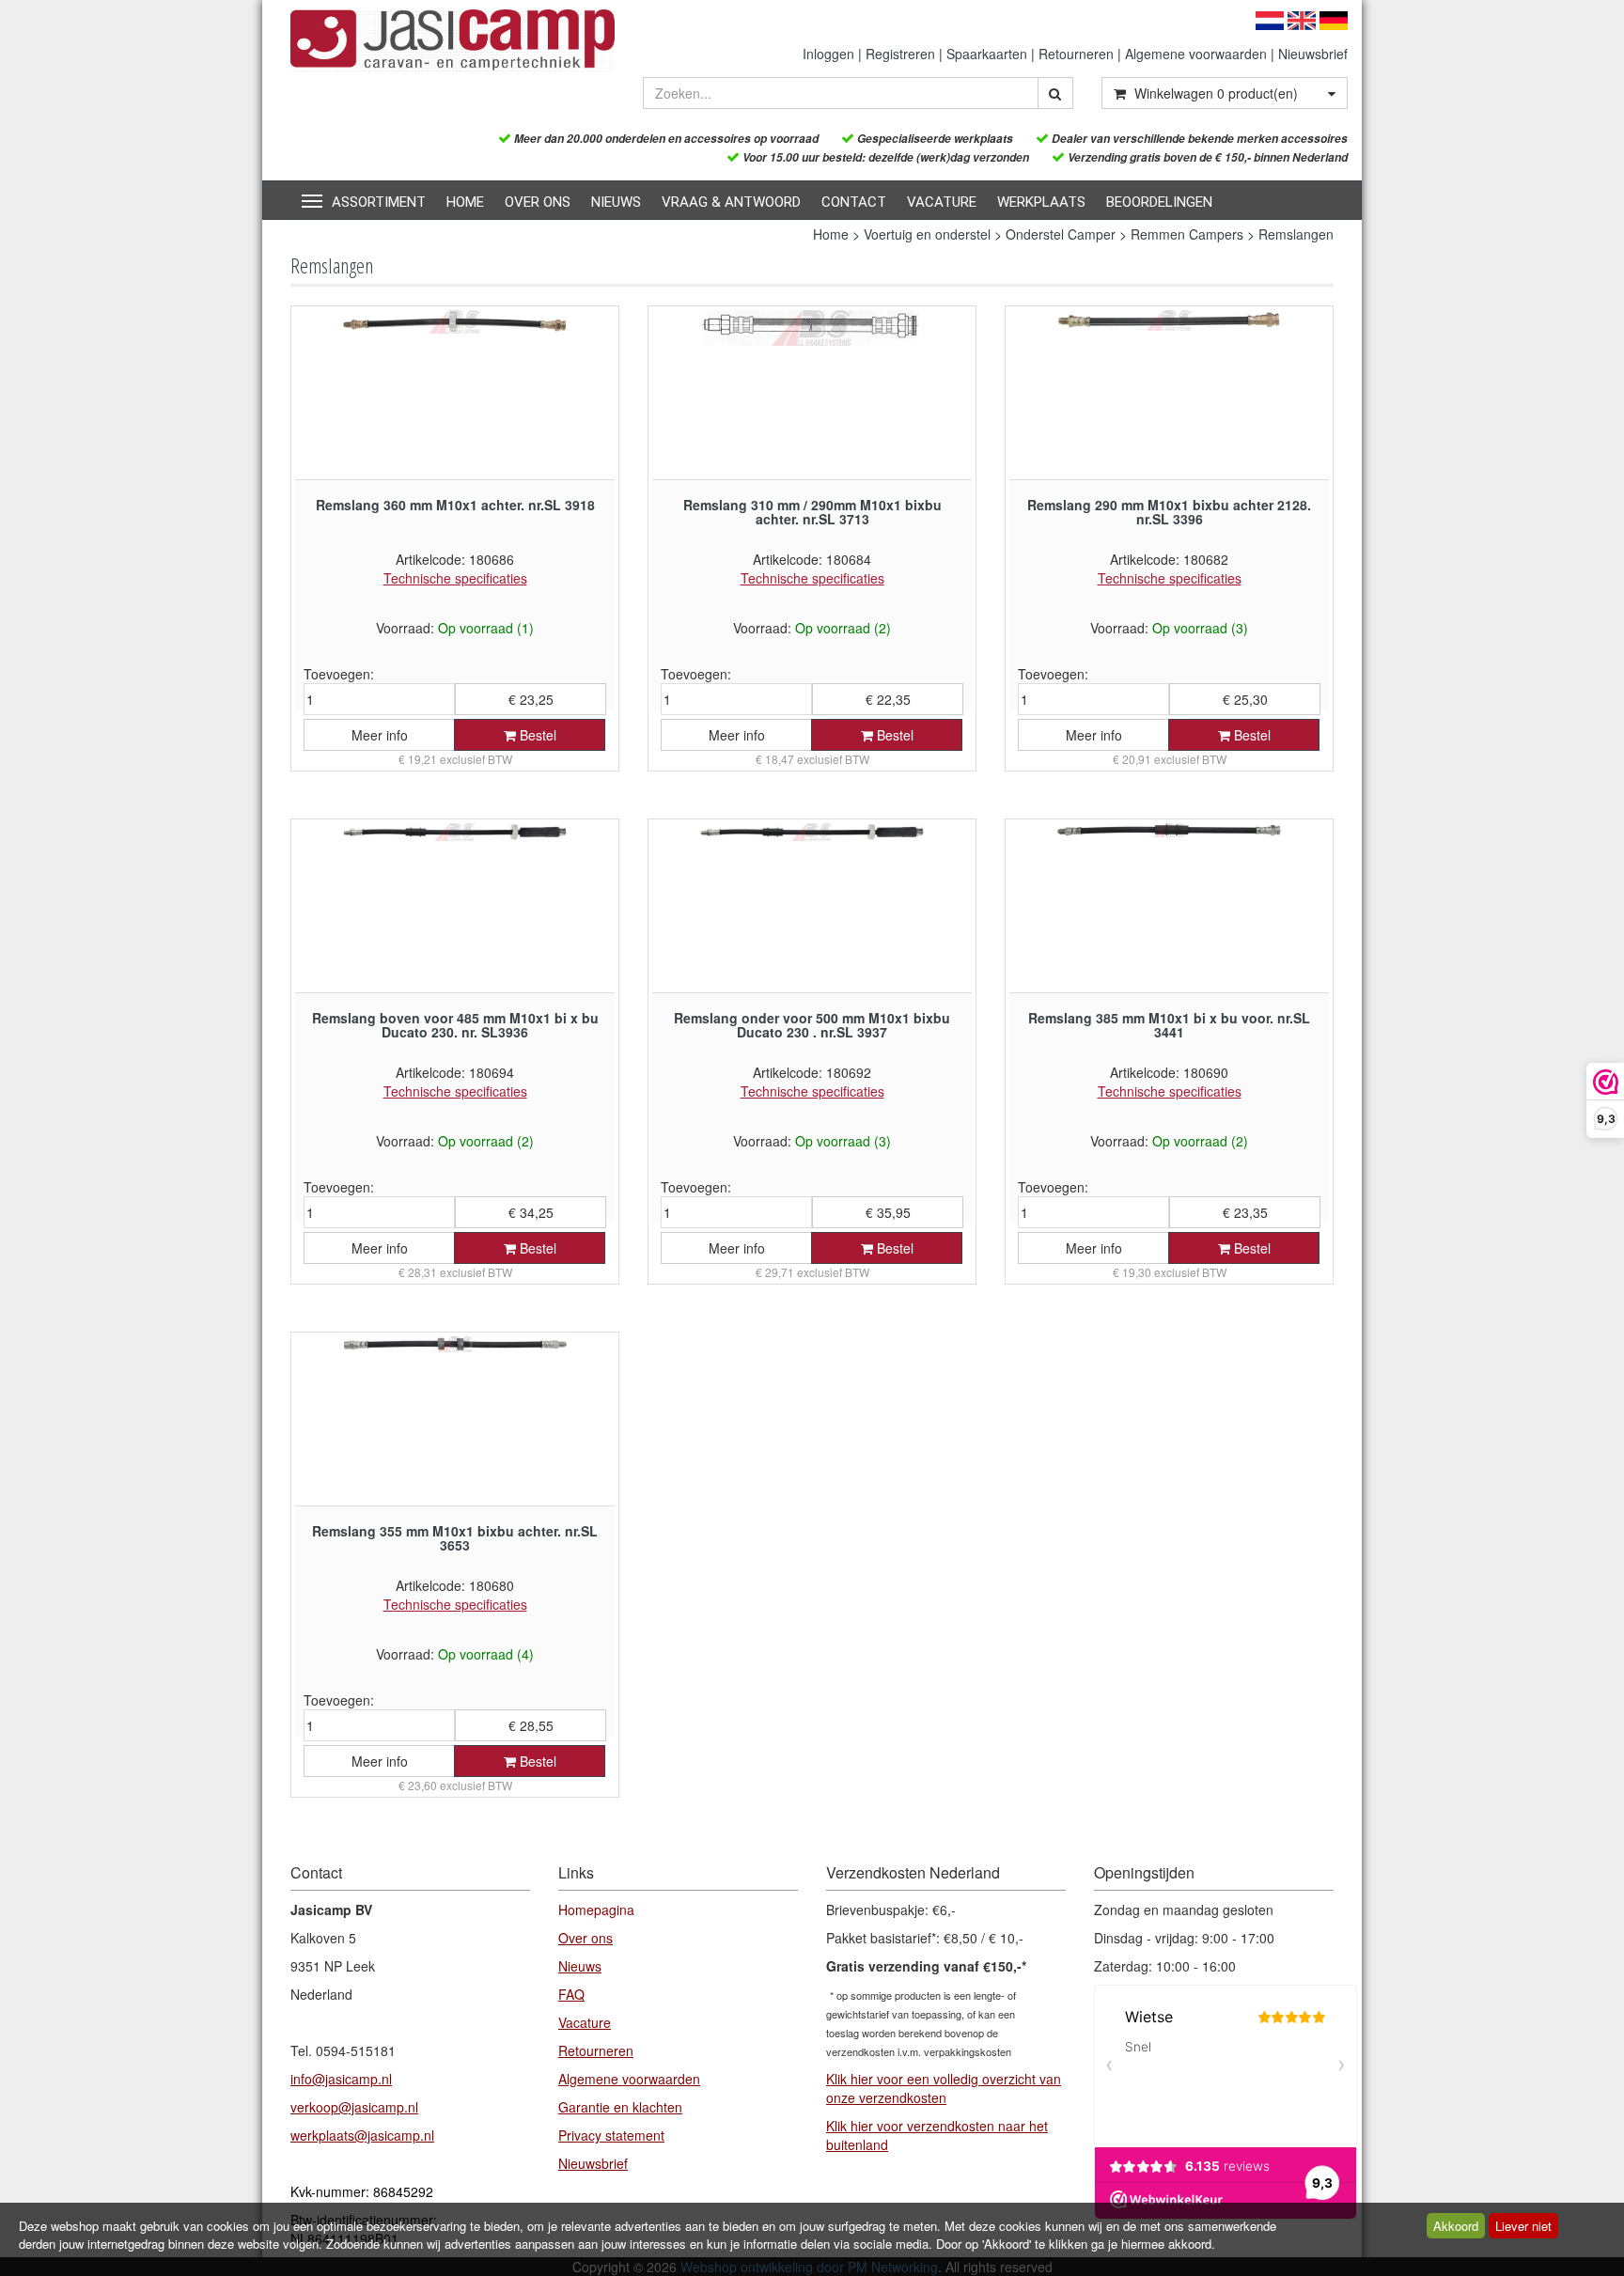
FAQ (571, 1994)
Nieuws (616, 202)
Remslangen (1296, 234)
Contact (854, 202)
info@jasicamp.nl (341, 2079)
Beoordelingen (1159, 202)
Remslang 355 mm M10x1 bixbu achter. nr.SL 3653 (455, 1538)
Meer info (380, 735)
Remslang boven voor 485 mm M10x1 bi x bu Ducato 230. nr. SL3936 (455, 1025)
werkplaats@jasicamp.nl (362, 2135)
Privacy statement (611, 2135)
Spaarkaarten (987, 54)
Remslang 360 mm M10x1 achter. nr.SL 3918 (455, 505)
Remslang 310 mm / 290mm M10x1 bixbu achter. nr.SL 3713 (812, 512)
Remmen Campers (1187, 234)
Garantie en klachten (620, 2107)
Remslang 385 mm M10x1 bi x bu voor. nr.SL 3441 (1169, 1025)
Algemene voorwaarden (1196, 54)
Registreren (900, 54)
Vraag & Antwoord (731, 202)
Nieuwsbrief (1313, 54)
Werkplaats (1041, 202)
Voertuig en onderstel (927, 234)
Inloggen (828, 54)
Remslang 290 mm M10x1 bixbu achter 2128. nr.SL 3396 (1169, 512)
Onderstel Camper (1061, 234)
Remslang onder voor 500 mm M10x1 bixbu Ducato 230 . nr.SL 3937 (812, 1025)
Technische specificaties (455, 578)
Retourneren (1076, 54)
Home (465, 202)
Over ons (538, 202)
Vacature (942, 202)
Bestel (536, 735)
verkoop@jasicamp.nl (354, 2107)
